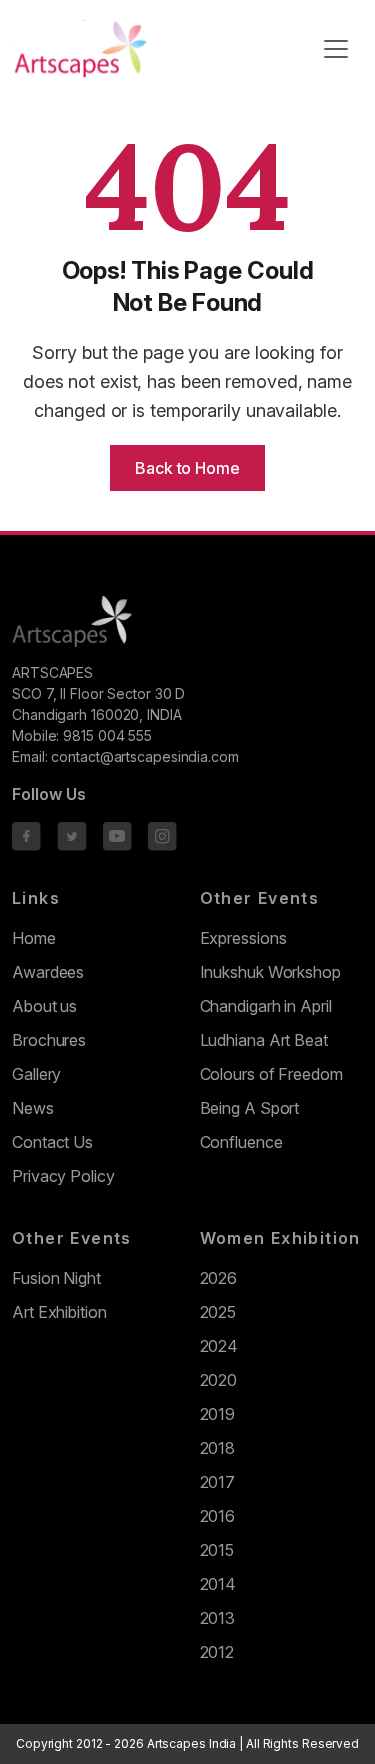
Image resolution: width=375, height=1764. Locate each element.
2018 (218, 1448)
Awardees (48, 972)
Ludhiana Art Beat (264, 1040)
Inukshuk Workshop (270, 972)
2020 (219, 1380)
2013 (218, 1618)
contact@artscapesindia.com (144, 756)
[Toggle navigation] (336, 49)
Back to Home (187, 468)
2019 (218, 1414)
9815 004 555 (107, 735)
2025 (218, 1312)
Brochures (49, 1040)
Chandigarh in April (266, 1006)
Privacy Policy (63, 1176)
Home (34, 938)
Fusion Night (56, 1278)
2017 (218, 1482)
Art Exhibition (59, 1312)
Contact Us (52, 1142)
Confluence (241, 1142)
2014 (218, 1584)
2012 (217, 1652)
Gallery (36, 1074)
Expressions (243, 938)
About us (44, 1006)
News (33, 1108)
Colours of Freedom (271, 1074)
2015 (217, 1550)
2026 (219, 1278)
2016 (218, 1516)
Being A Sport (250, 1108)
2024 (219, 1346)
